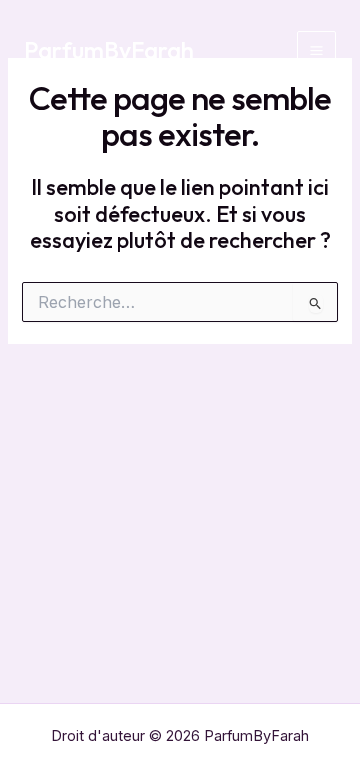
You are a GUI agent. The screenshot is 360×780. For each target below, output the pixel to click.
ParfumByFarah (109, 50)
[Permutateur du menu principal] (316, 50)
